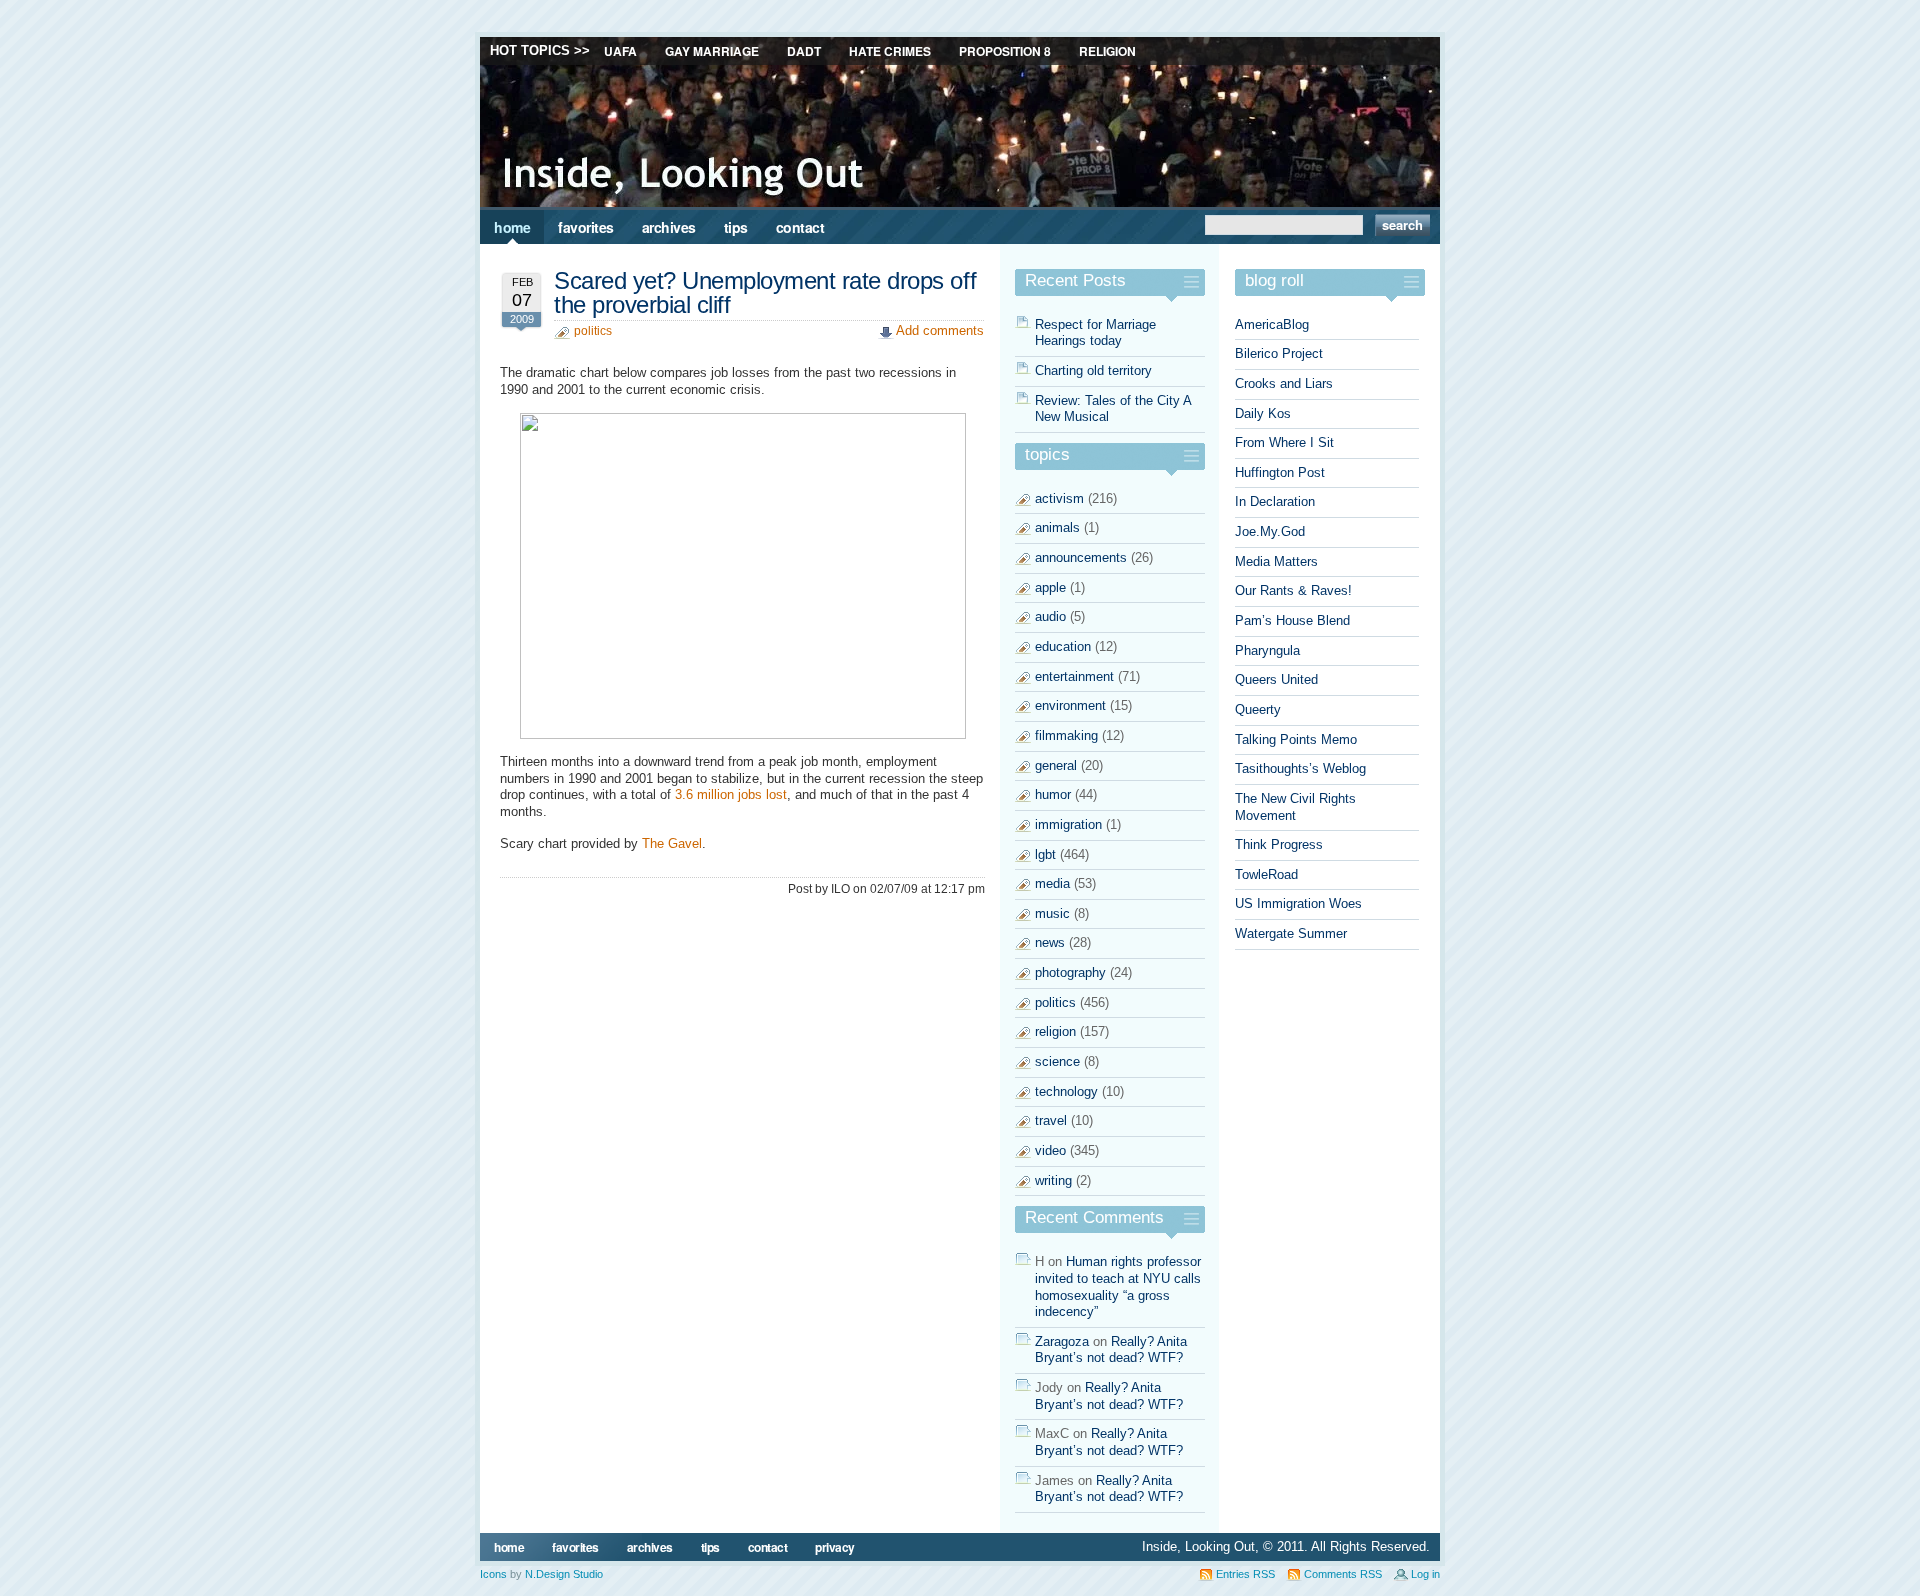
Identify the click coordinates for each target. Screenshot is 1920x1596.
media (1052, 883)
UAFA (620, 51)
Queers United (1276, 679)
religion (1055, 1031)
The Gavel (672, 843)
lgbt (1045, 854)
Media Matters (1276, 561)
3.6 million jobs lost (731, 794)
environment (1070, 705)
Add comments (940, 330)
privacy (835, 1547)
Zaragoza (1062, 1341)
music (1052, 913)
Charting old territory (1093, 370)
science (1057, 1061)
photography (1070, 972)
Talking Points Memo (1296, 739)
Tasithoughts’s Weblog (1300, 768)
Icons (493, 1574)
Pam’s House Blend (1292, 620)
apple (1050, 587)
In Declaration (1275, 501)
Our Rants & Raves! (1293, 590)
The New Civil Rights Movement (1295, 807)
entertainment (1074, 676)
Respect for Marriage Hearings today (1095, 333)
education (1063, 646)
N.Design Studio (564, 1574)
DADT (804, 51)
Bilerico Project (1279, 353)
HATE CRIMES (890, 51)
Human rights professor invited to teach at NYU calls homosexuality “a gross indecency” (1118, 1286)
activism (1059, 498)
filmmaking (1066, 735)
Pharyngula (1267, 650)
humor (1053, 794)
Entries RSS (1245, 1574)
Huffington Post (1280, 472)
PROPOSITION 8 (1005, 51)
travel (1051, 1120)
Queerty (1258, 709)
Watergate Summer (1291, 933)
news (1050, 942)
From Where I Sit (1284, 442)
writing (1053, 1180)
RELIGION (1107, 51)
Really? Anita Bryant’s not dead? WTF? (1111, 1350)
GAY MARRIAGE (712, 51)
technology (1066, 1091)
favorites (586, 227)
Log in (1425, 1574)
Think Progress (1279, 844)
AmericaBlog (1272, 324)
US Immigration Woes (1298, 903)
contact (800, 227)
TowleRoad (1266, 874)
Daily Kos (1263, 413)
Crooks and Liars (1284, 383)
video (1050, 1150)
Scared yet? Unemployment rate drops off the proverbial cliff (765, 292)
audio (1050, 616)
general (1056, 765)
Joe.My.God (1270, 531)
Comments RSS (1343, 1574)
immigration (1068, 824)
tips (736, 227)
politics (593, 331)
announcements (1081, 557)
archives (669, 227)
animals (1057, 527)
